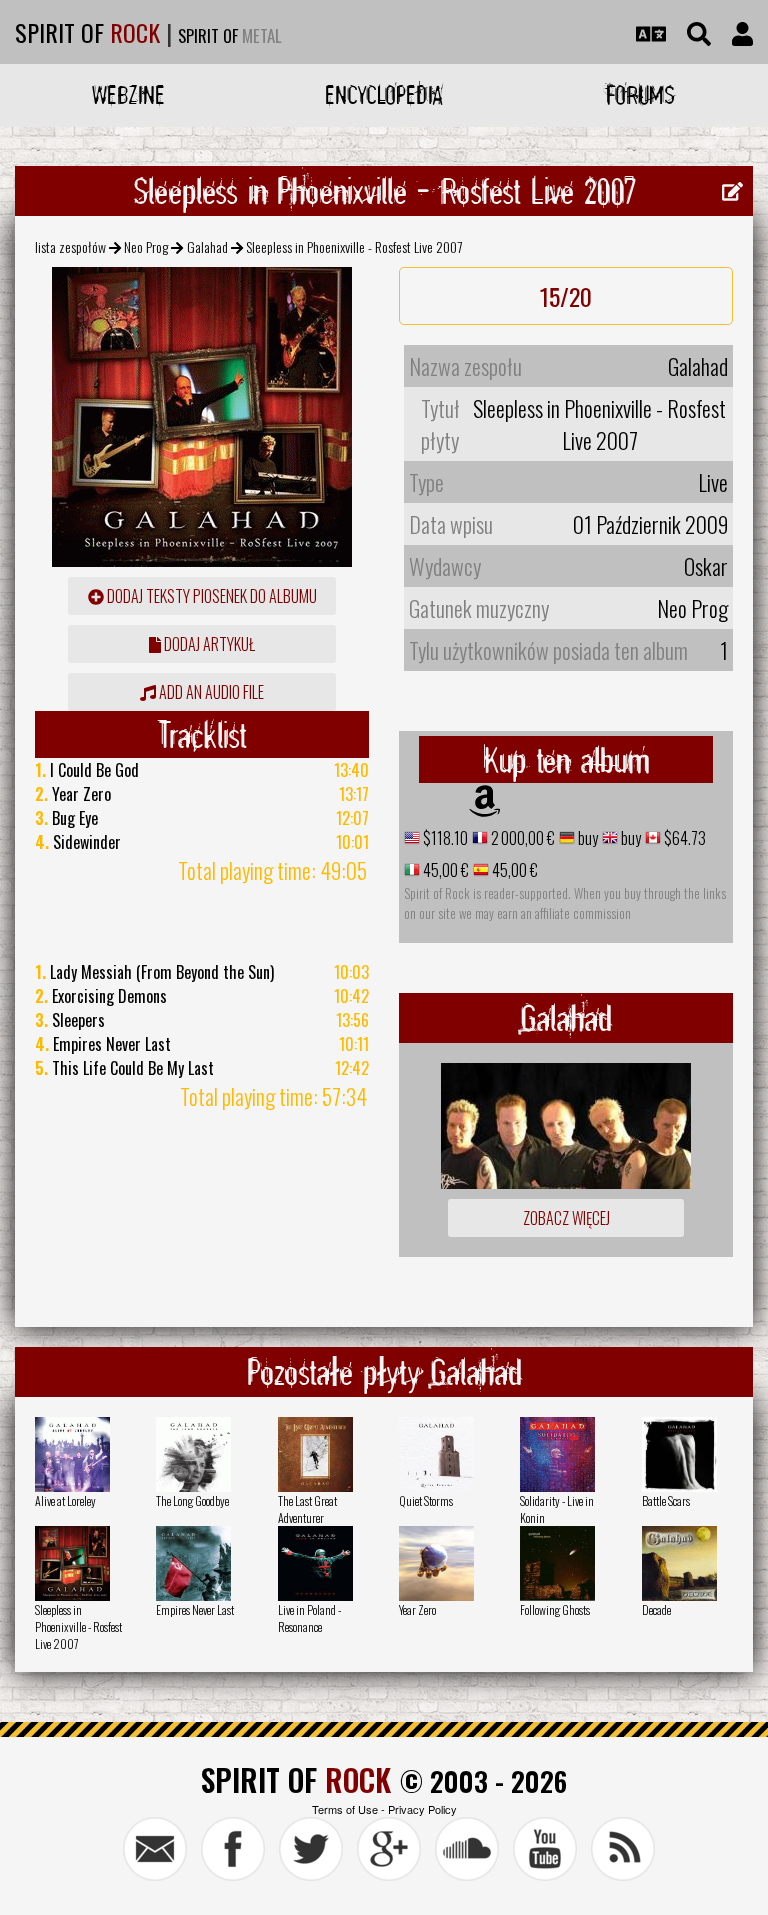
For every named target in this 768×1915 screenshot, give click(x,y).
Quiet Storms (426, 1500)
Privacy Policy (422, 1809)
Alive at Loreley (65, 1500)
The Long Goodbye (192, 1500)
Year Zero (417, 1609)
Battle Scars (666, 1500)
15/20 (566, 296)
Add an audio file (210, 692)
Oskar (706, 566)
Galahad (207, 246)
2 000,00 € (521, 838)
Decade (656, 1609)
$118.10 (444, 838)
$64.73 (683, 838)
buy (586, 838)
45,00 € (444, 870)
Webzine (128, 94)
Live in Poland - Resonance (309, 1618)
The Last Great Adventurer (307, 1509)
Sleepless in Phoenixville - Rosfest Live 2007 (78, 1626)
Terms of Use (345, 1809)
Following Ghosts (555, 1609)
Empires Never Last (195, 1609)
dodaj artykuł (208, 644)
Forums (640, 94)
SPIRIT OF (87, 32)
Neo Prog (146, 246)
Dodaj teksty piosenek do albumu (210, 596)
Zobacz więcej (566, 1218)
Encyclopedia (384, 94)
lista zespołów (70, 246)
